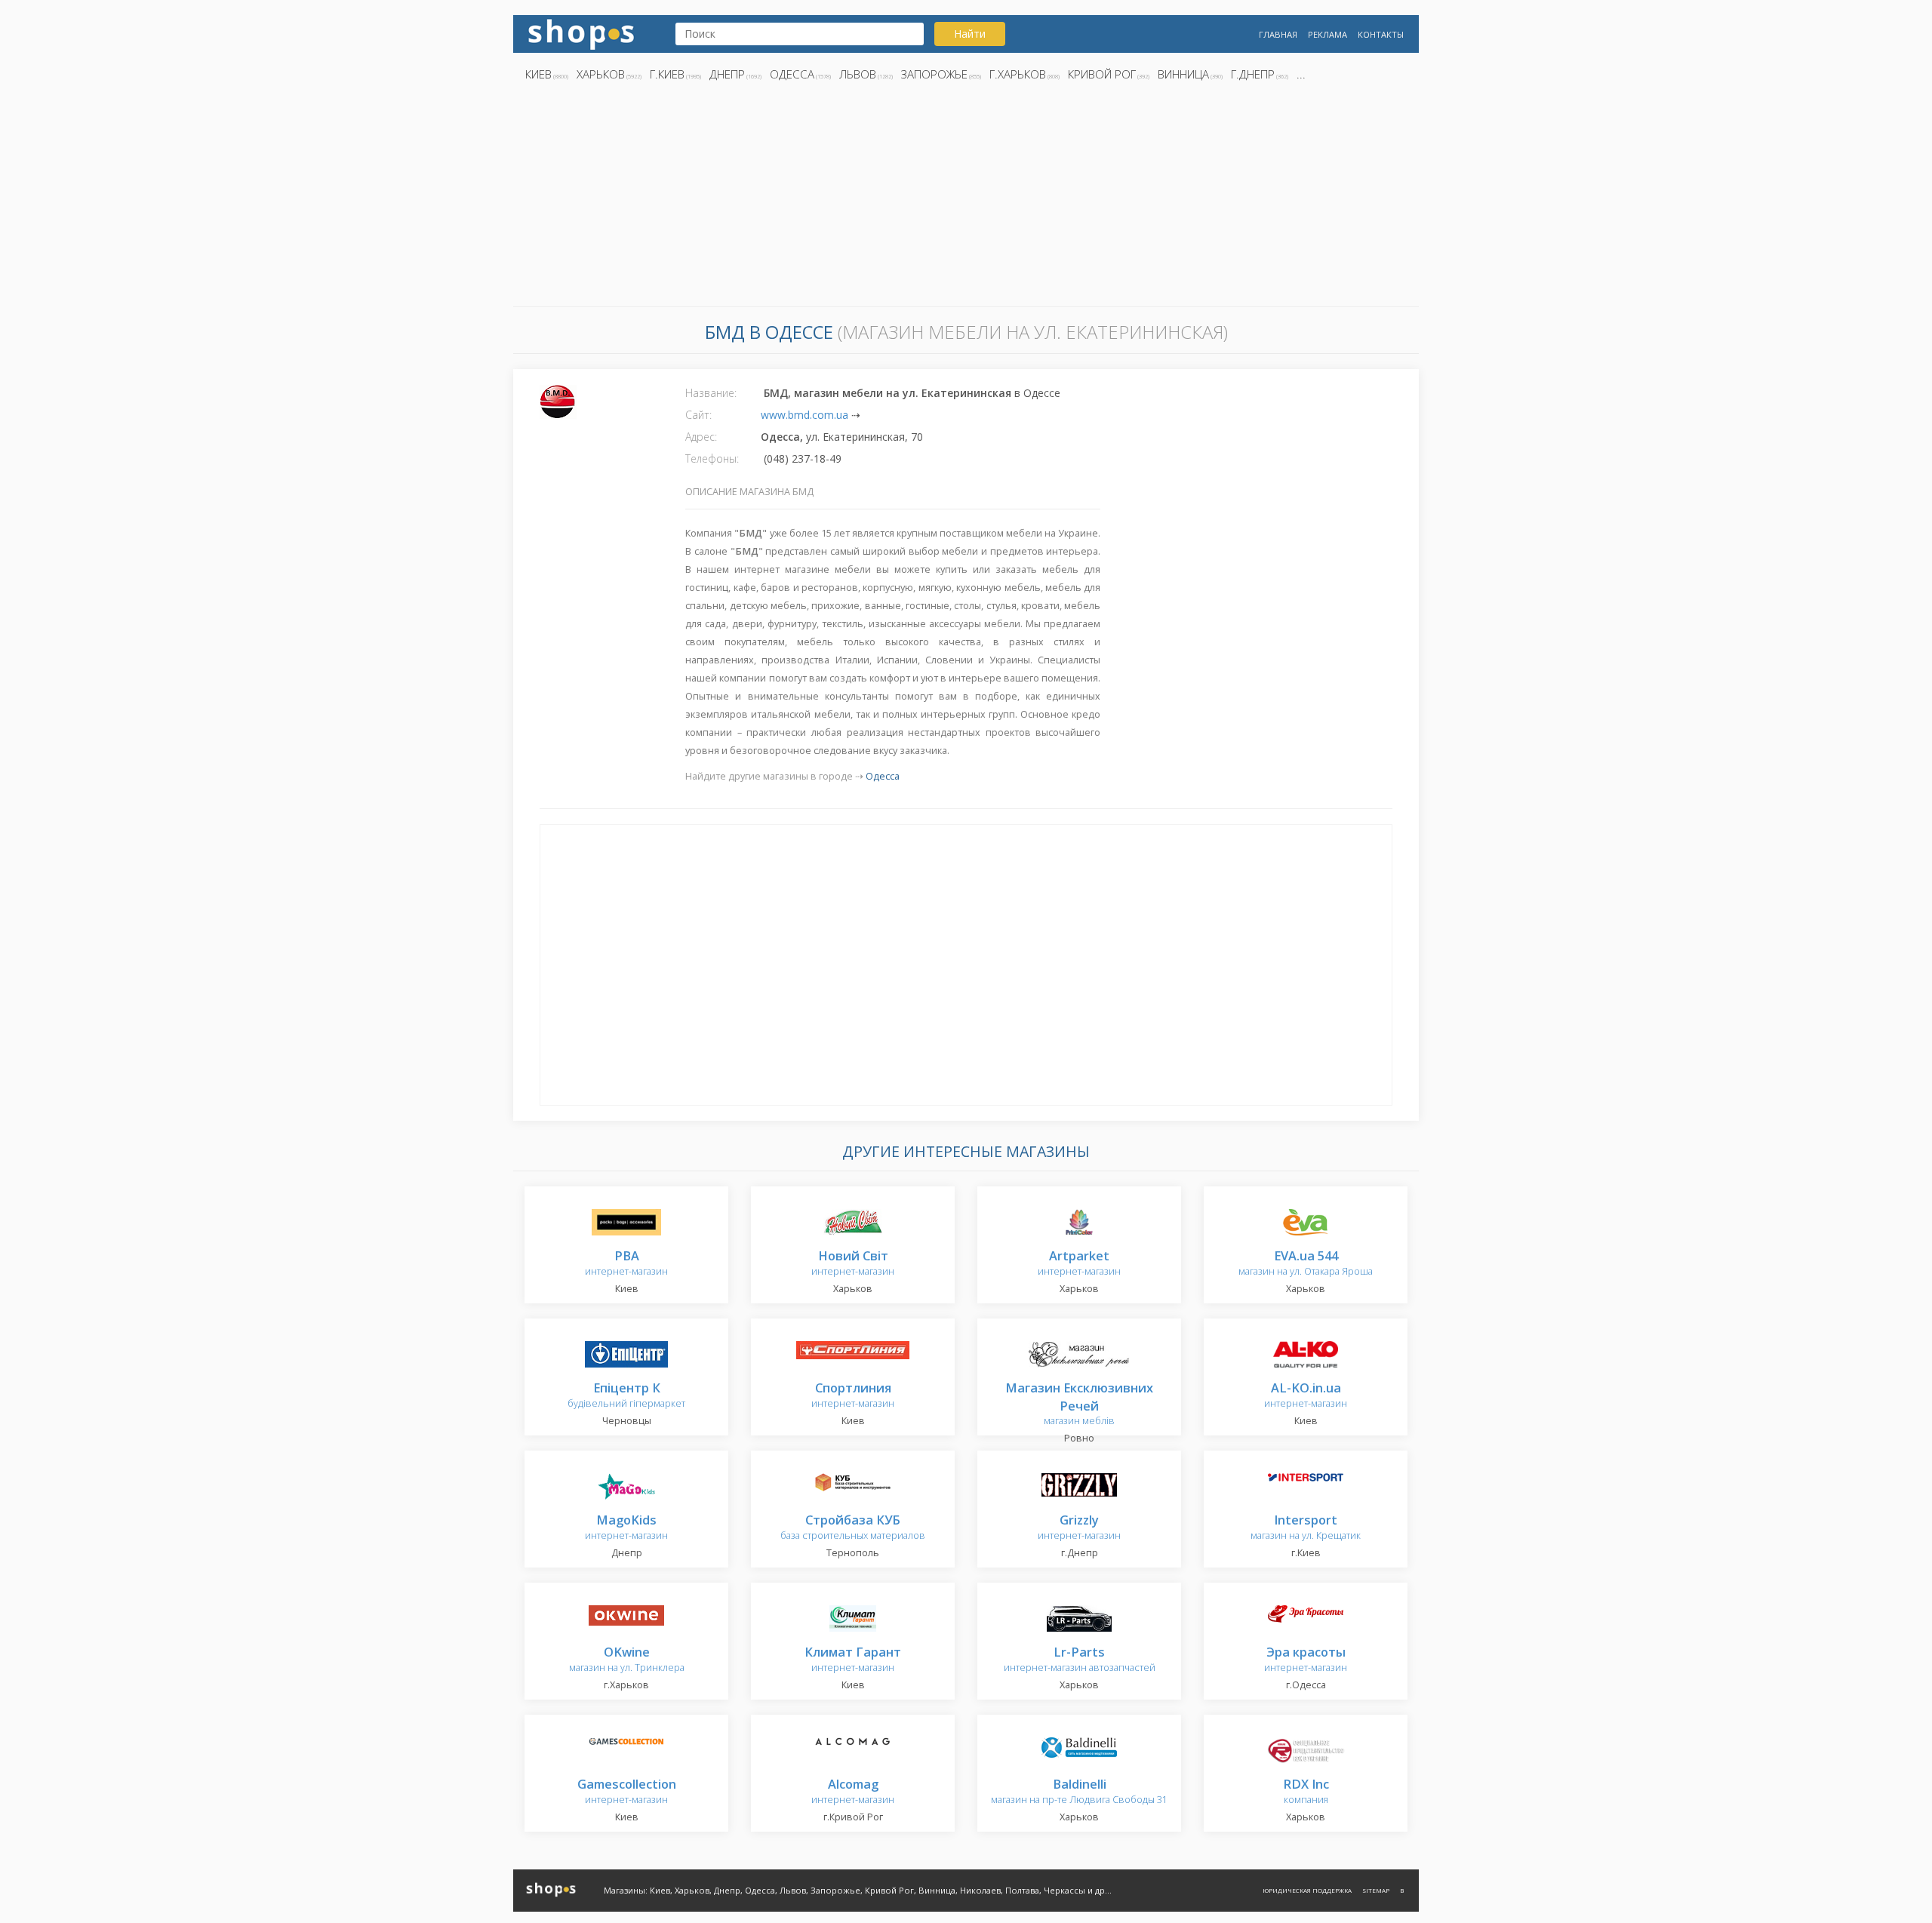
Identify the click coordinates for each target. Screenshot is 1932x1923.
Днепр (727, 74)
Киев (538, 74)
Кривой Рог (1102, 74)
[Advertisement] (966, 198)
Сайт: (698, 415)
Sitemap (1376, 1890)
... (1301, 74)
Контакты (1381, 34)
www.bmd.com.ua (804, 415)
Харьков (601, 74)
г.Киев (667, 74)
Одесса (792, 74)
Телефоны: (712, 458)
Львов (858, 74)
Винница (1183, 74)
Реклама (1327, 34)
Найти (970, 34)
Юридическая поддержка (1307, 1890)
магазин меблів (1079, 1405)
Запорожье (934, 74)
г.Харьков (1018, 74)
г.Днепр (1253, 74)
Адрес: (701, 437)
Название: (711, 393)
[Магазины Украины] (581, 33)
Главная (1278, 34)
